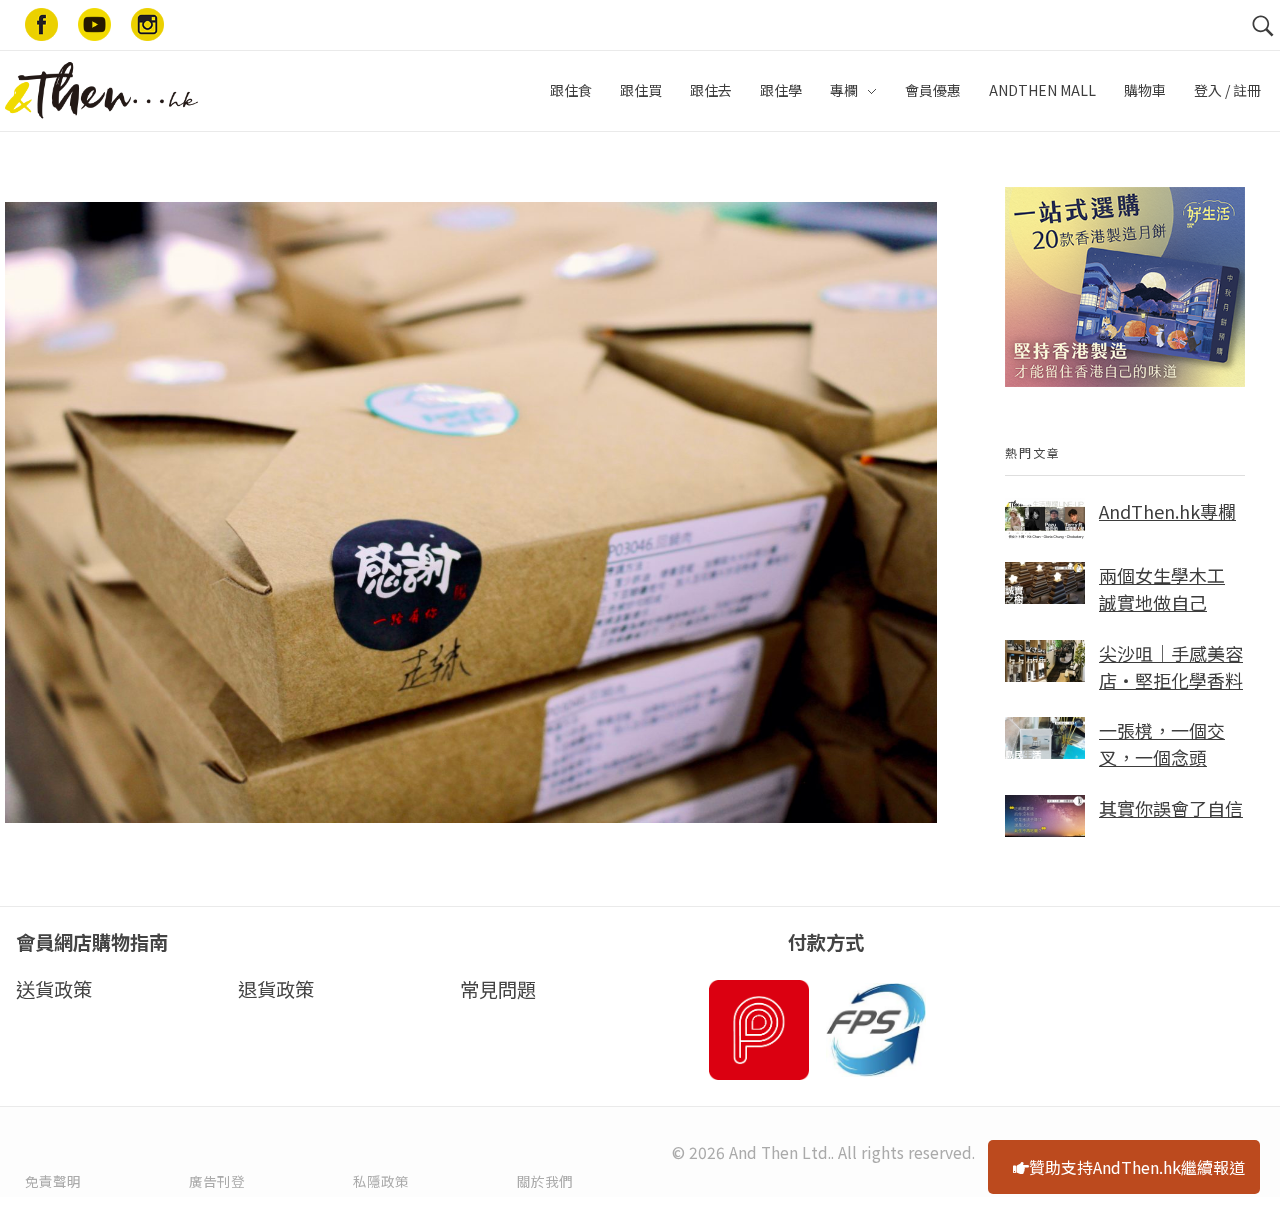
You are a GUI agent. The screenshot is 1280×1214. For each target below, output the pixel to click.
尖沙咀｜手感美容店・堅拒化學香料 (1171, 666)
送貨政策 (54, 989)
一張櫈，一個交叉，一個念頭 (1162, 743)
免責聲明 (53, 1181)
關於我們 (545, 1181)
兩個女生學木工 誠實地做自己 (1162, 588)
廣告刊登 (217, 1181)
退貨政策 (276, 989)
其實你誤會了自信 (1171, 808)
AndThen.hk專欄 (1167, 511)
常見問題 (498, 989)
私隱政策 (381, 1181)
